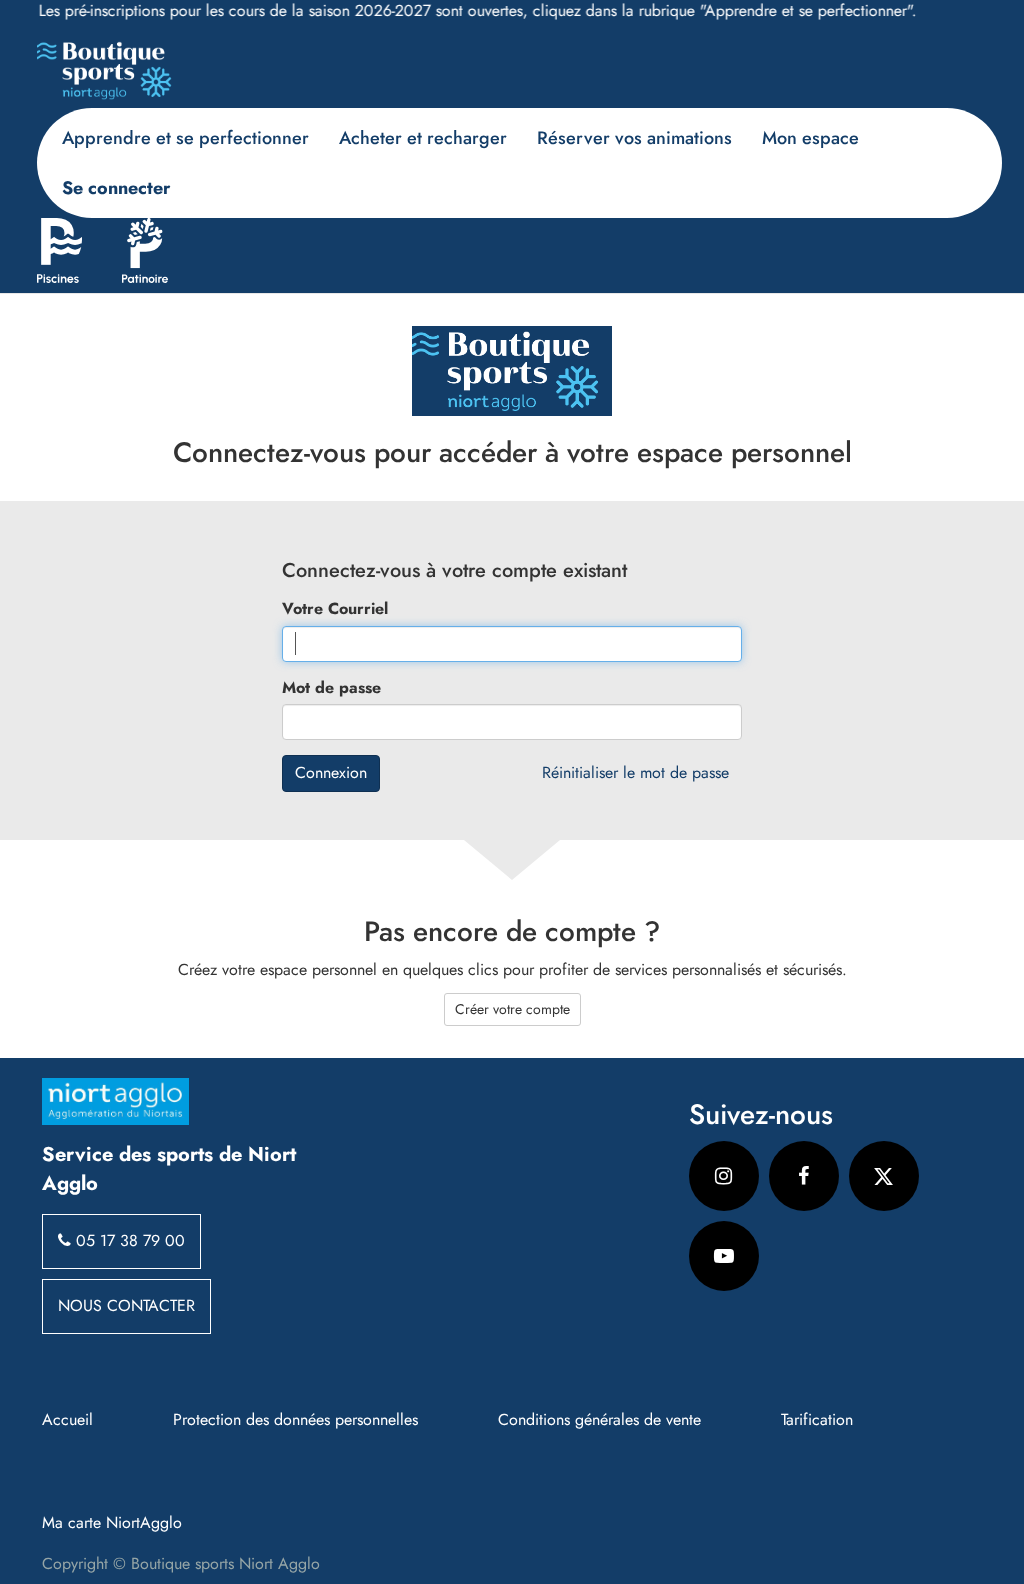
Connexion (331, 772)
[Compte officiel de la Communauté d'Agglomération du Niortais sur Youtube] (724, 1256)
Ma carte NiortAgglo (112, 1523)
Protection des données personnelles (295, 1420)
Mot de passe (331, 688)
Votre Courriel (335, 609)
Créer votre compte (512, 1009)
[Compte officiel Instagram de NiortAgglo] (724, 1176)
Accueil (67, 1420)
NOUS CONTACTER (126, 1305)
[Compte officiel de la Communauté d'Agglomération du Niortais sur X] (884, 1176)
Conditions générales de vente (599, 1420)
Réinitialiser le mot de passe (635, 772)
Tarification (817, 1420)
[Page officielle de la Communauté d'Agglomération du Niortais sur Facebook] (804, 1176)
